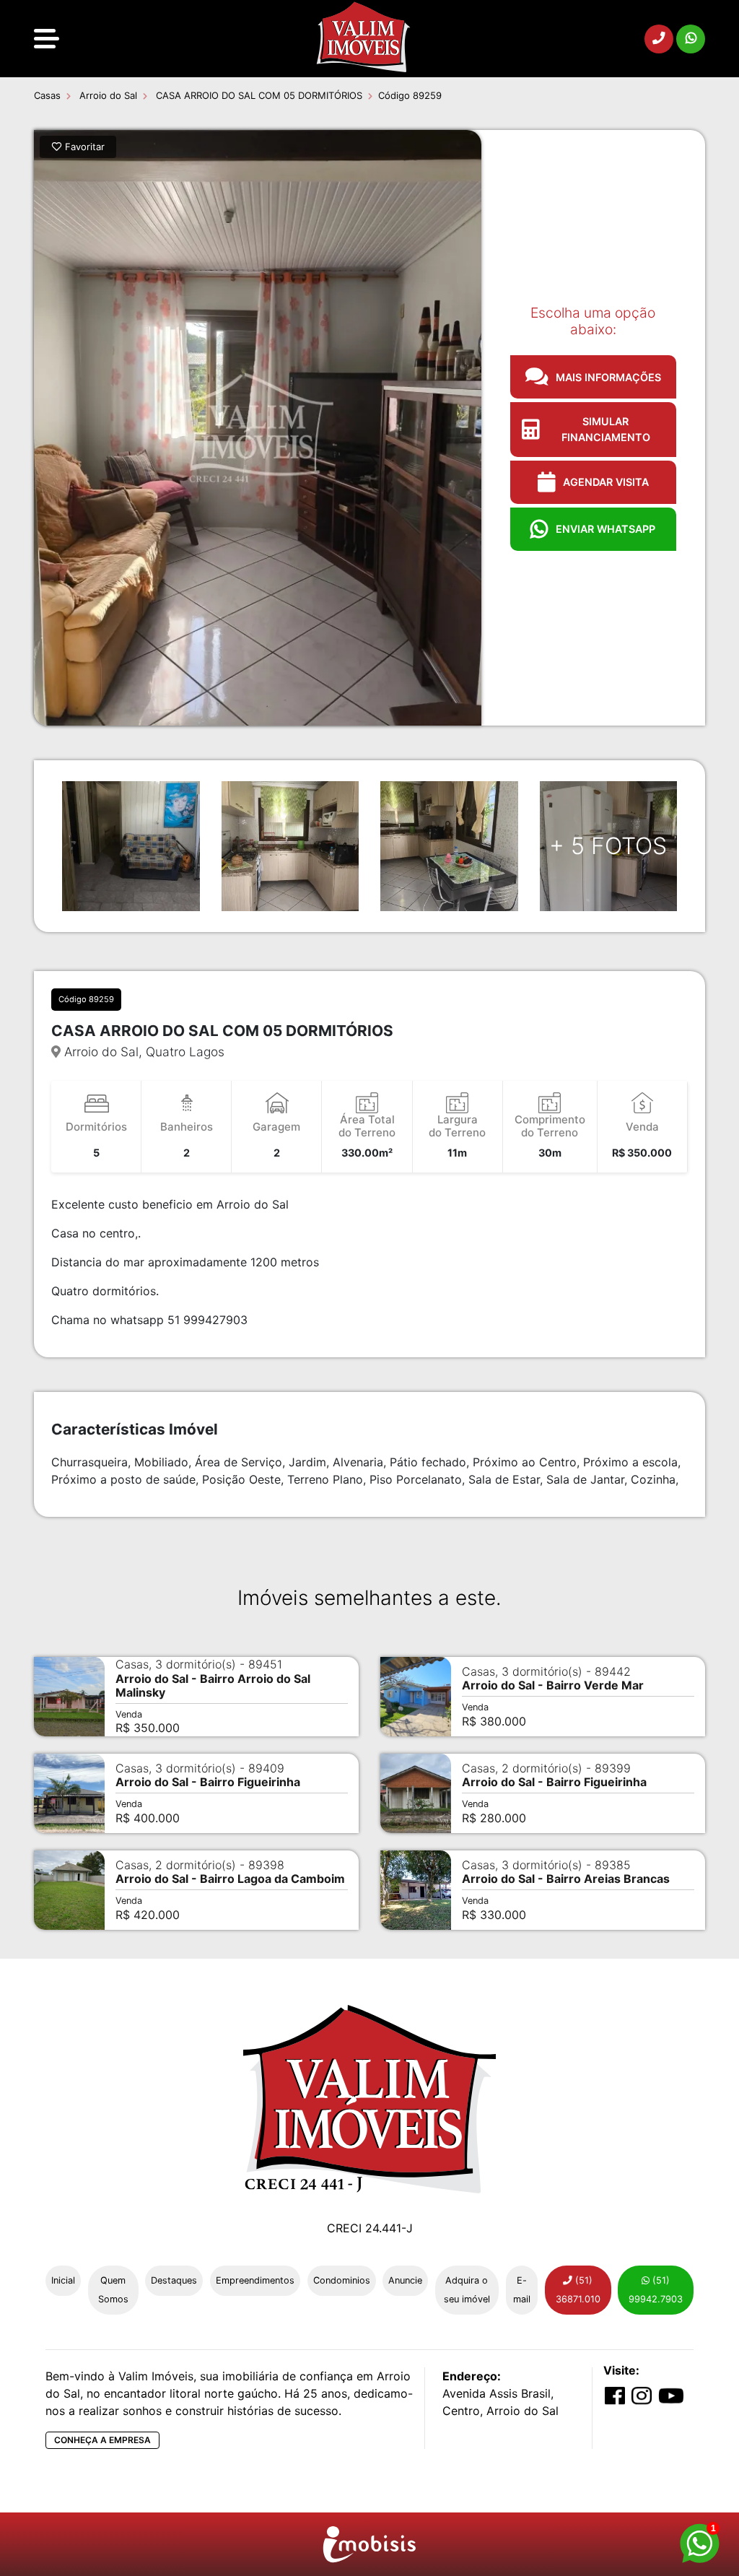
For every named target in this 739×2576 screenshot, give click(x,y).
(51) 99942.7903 (656, 2290)
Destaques (174, 2280)
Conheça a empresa (102, 2440)
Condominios (342, 2280)
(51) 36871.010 (578, 2290)
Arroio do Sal (107, 95)
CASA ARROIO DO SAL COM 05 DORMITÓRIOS (258, 95)
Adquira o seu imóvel (467, 2290)
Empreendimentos (255, 2280)
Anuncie (405, 2280)
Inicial (63, 2280)
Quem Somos (113, 2290)
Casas (47, 95)
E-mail (522, 2290)
